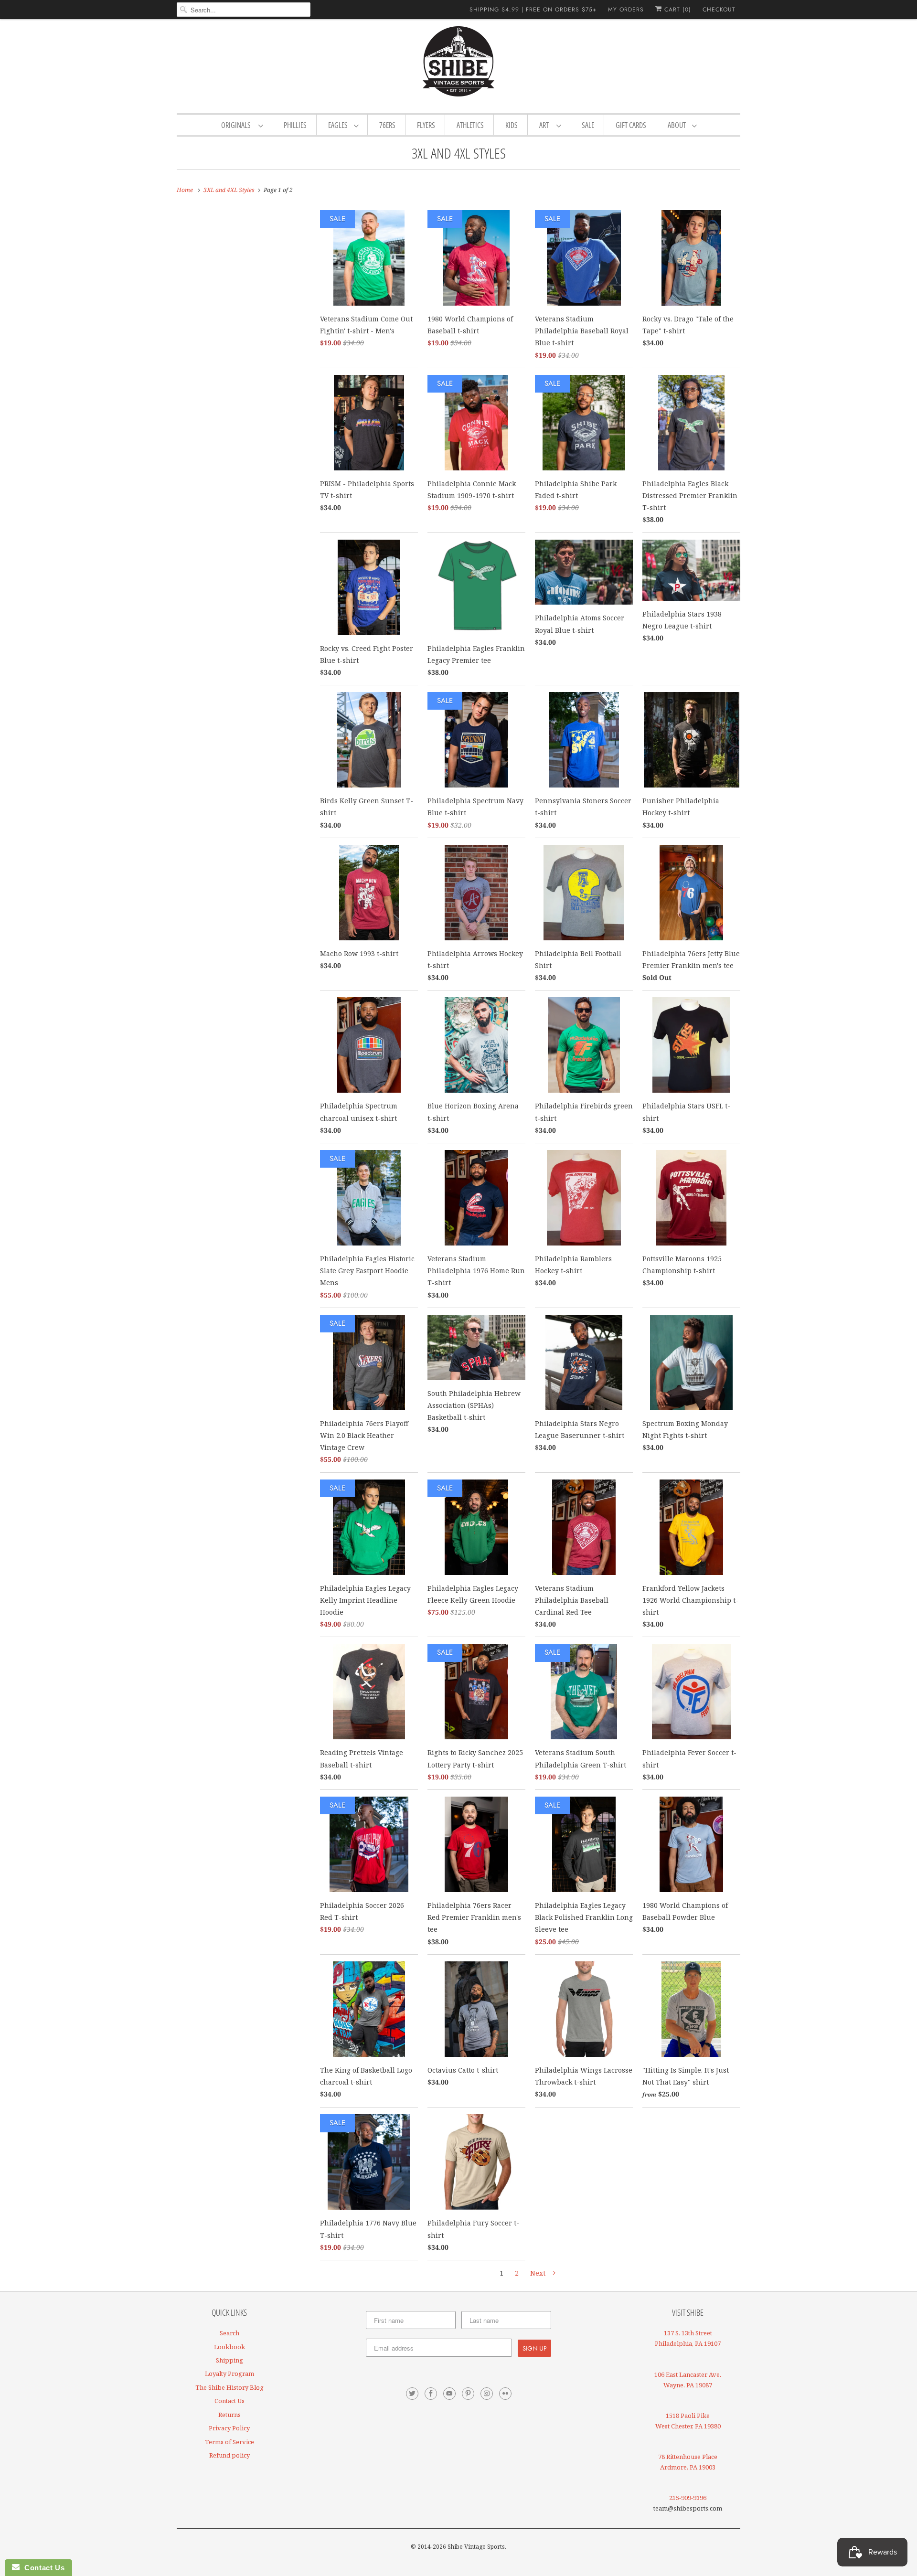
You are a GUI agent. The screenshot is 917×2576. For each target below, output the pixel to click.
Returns (229, 2415)
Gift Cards (631, 125)
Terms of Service (229, 2442)
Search (229, 2333)
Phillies (295, 125)
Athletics (470, 125)
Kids (512, 125)
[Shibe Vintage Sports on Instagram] (487, 2394)
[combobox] (244, 10)
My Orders (626, 10)
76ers (387, 125)
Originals (237, 125)
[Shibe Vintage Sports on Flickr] (505, 2394)
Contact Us (229, 2401)
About (677, 125)
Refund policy (229, 2455)
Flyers (426, 125)
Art (545, 125)
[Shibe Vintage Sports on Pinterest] (468, 2394)
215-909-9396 (688, 2498)
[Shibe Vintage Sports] (458, 65)
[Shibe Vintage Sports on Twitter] (412, 2394)
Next (539, 2273)
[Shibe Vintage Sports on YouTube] (449, 2394)
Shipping (229, 2360)
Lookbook (229, 2347)
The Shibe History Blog (229, 2387)
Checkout (719, 10)
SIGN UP (534, 2348)
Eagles (339, 125)
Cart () (677, 10)
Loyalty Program (229, 2374)
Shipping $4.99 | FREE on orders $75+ (533, 10)
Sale (588, 125)
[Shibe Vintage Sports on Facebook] (431, 2394)
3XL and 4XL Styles (459, 153)
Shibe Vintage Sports (476, 2547)
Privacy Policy (229, 2428)
